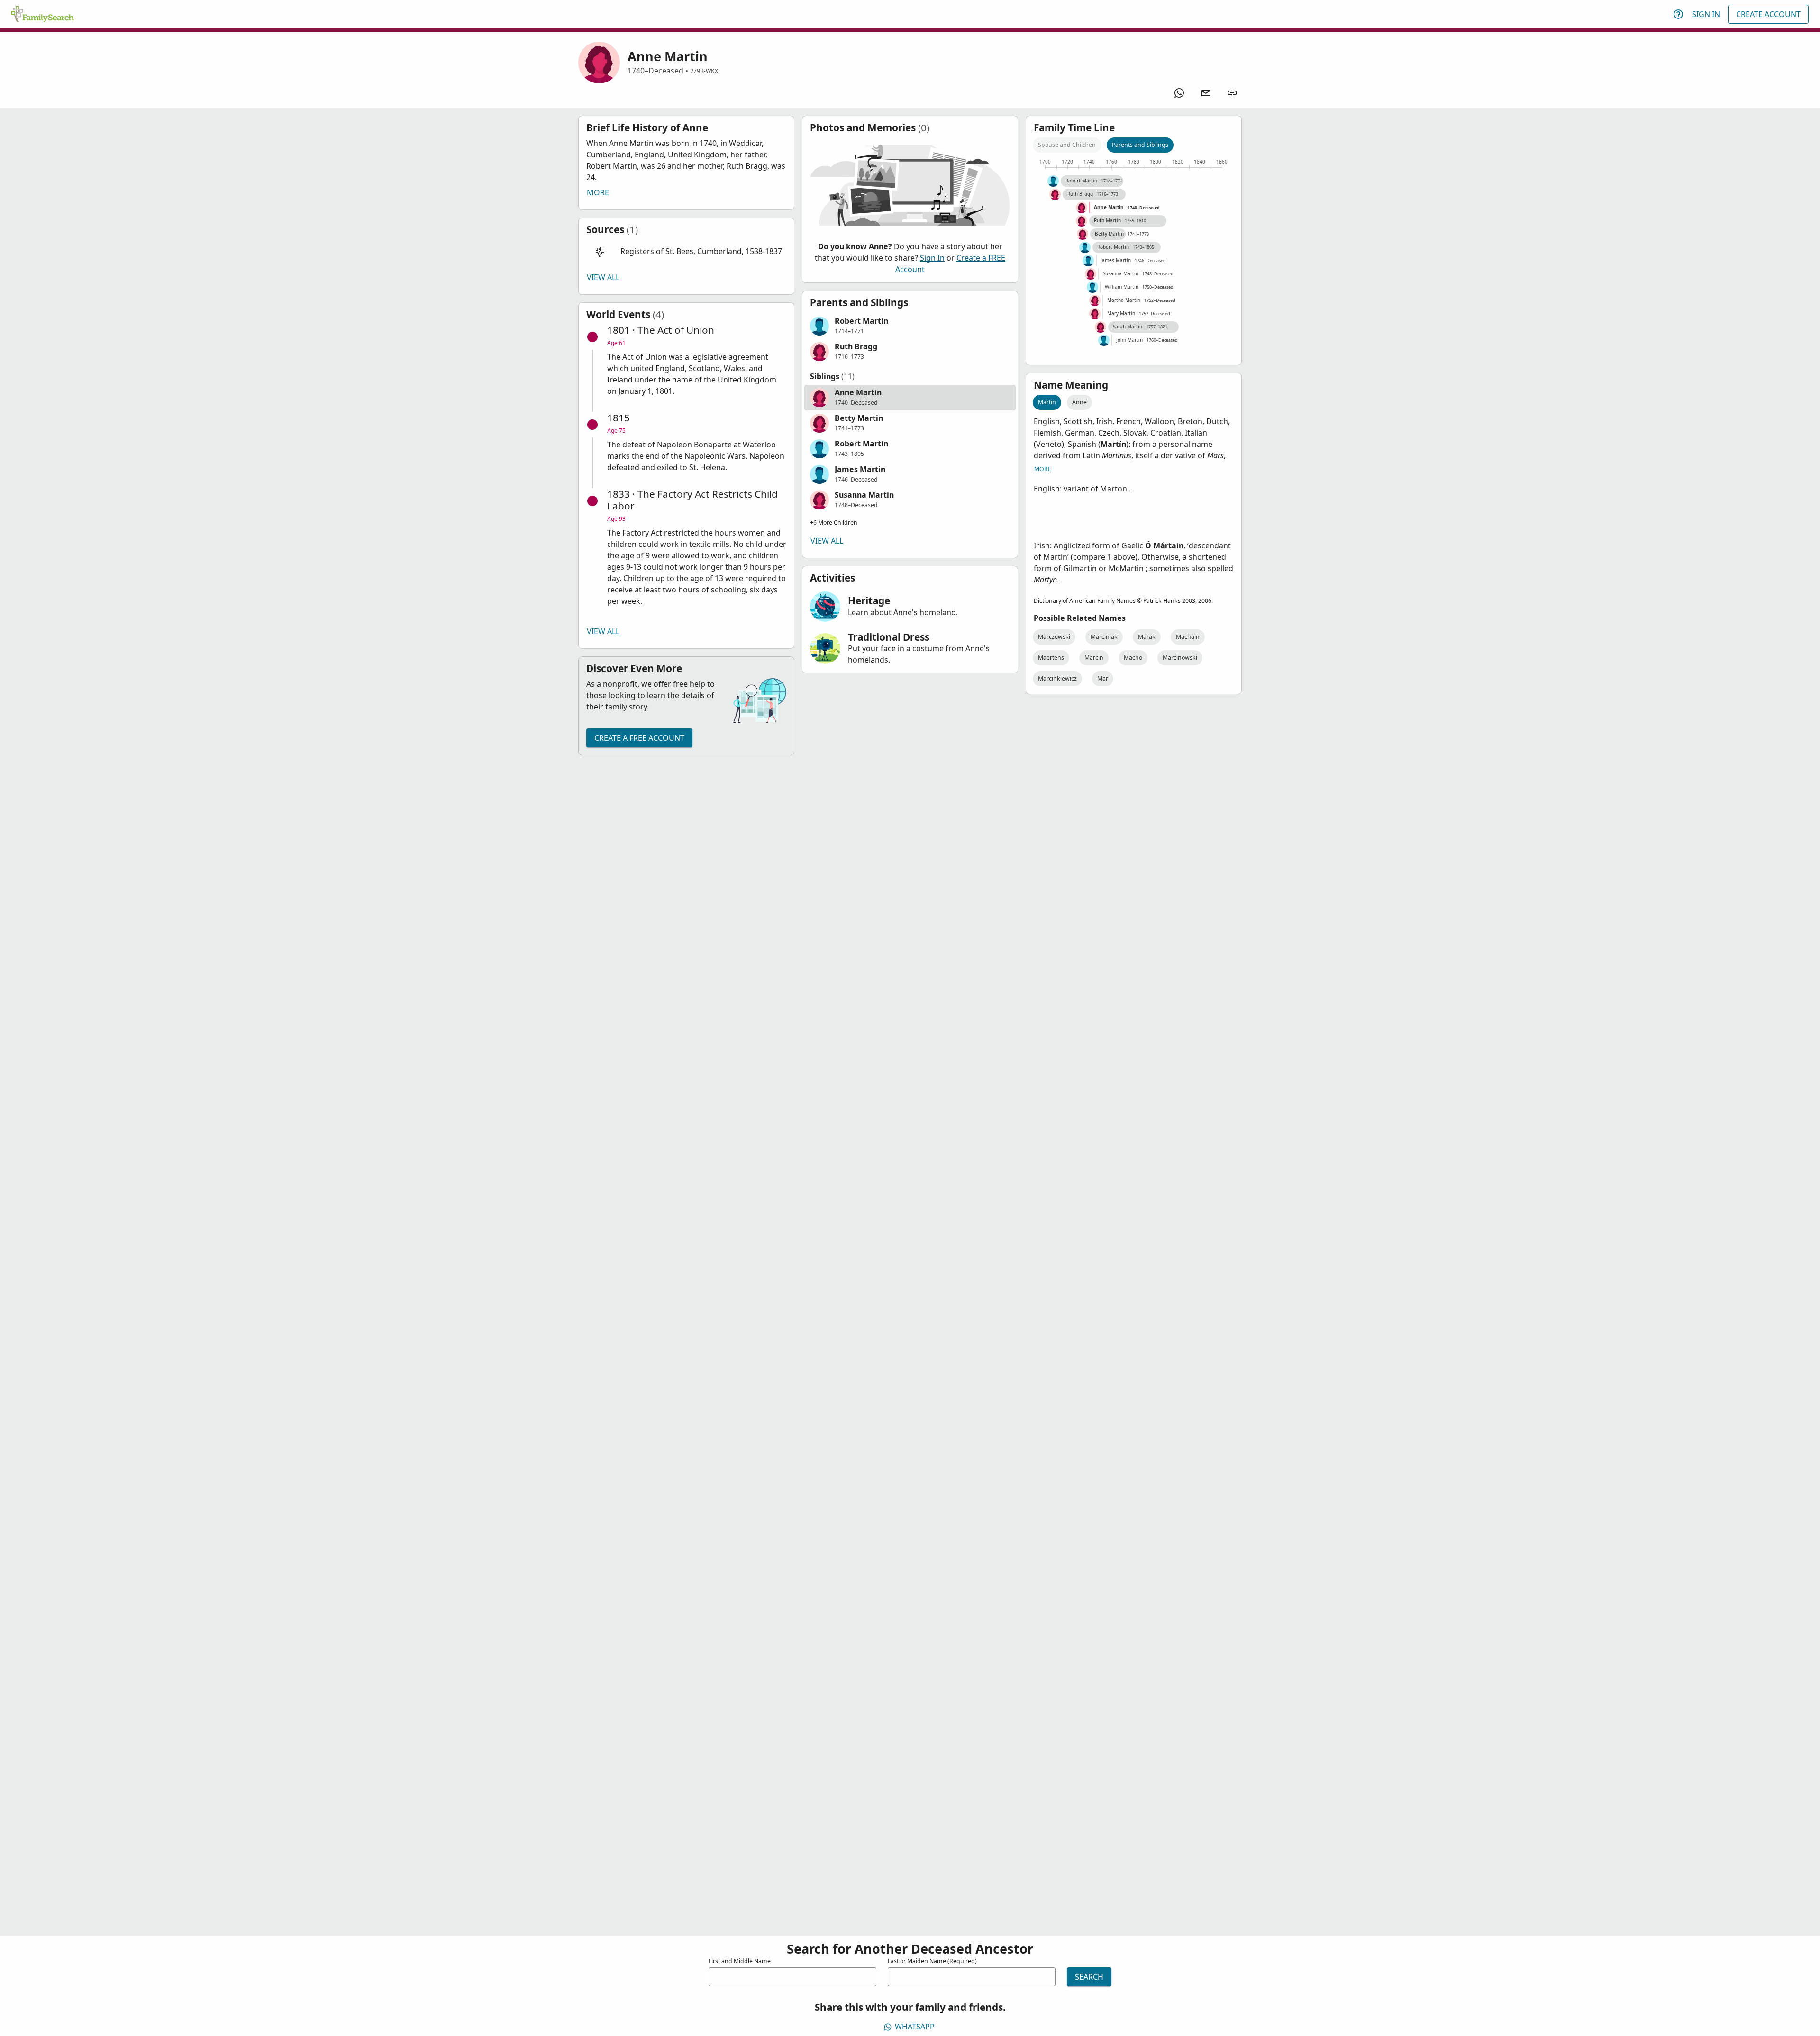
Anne (1079, 402)
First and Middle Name (740, 1961)
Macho (1133, 658)
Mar (1103, 678)
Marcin (1094, 658)
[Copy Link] (1232, 93)
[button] (686, 252)
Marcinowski (1180, 658)
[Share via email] (1206, 93)
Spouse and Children (1067, 145)
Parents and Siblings (1140, 145)
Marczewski (1054, 637)
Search (1089, 1977)
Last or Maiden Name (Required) (932, 1961)
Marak (1147, 637)
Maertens (1051, 658)
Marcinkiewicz (1057, 678)
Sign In (1706, 14)
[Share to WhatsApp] (1179, 93)
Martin (1047, 402)
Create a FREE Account (639, 738)
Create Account (1768, 14)
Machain (1188, 637)
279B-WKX (704, 71)
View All (603, 277)
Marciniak (1104, 637)
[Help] (1678, 14)
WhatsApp (915, 2027)
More (598, 192)
